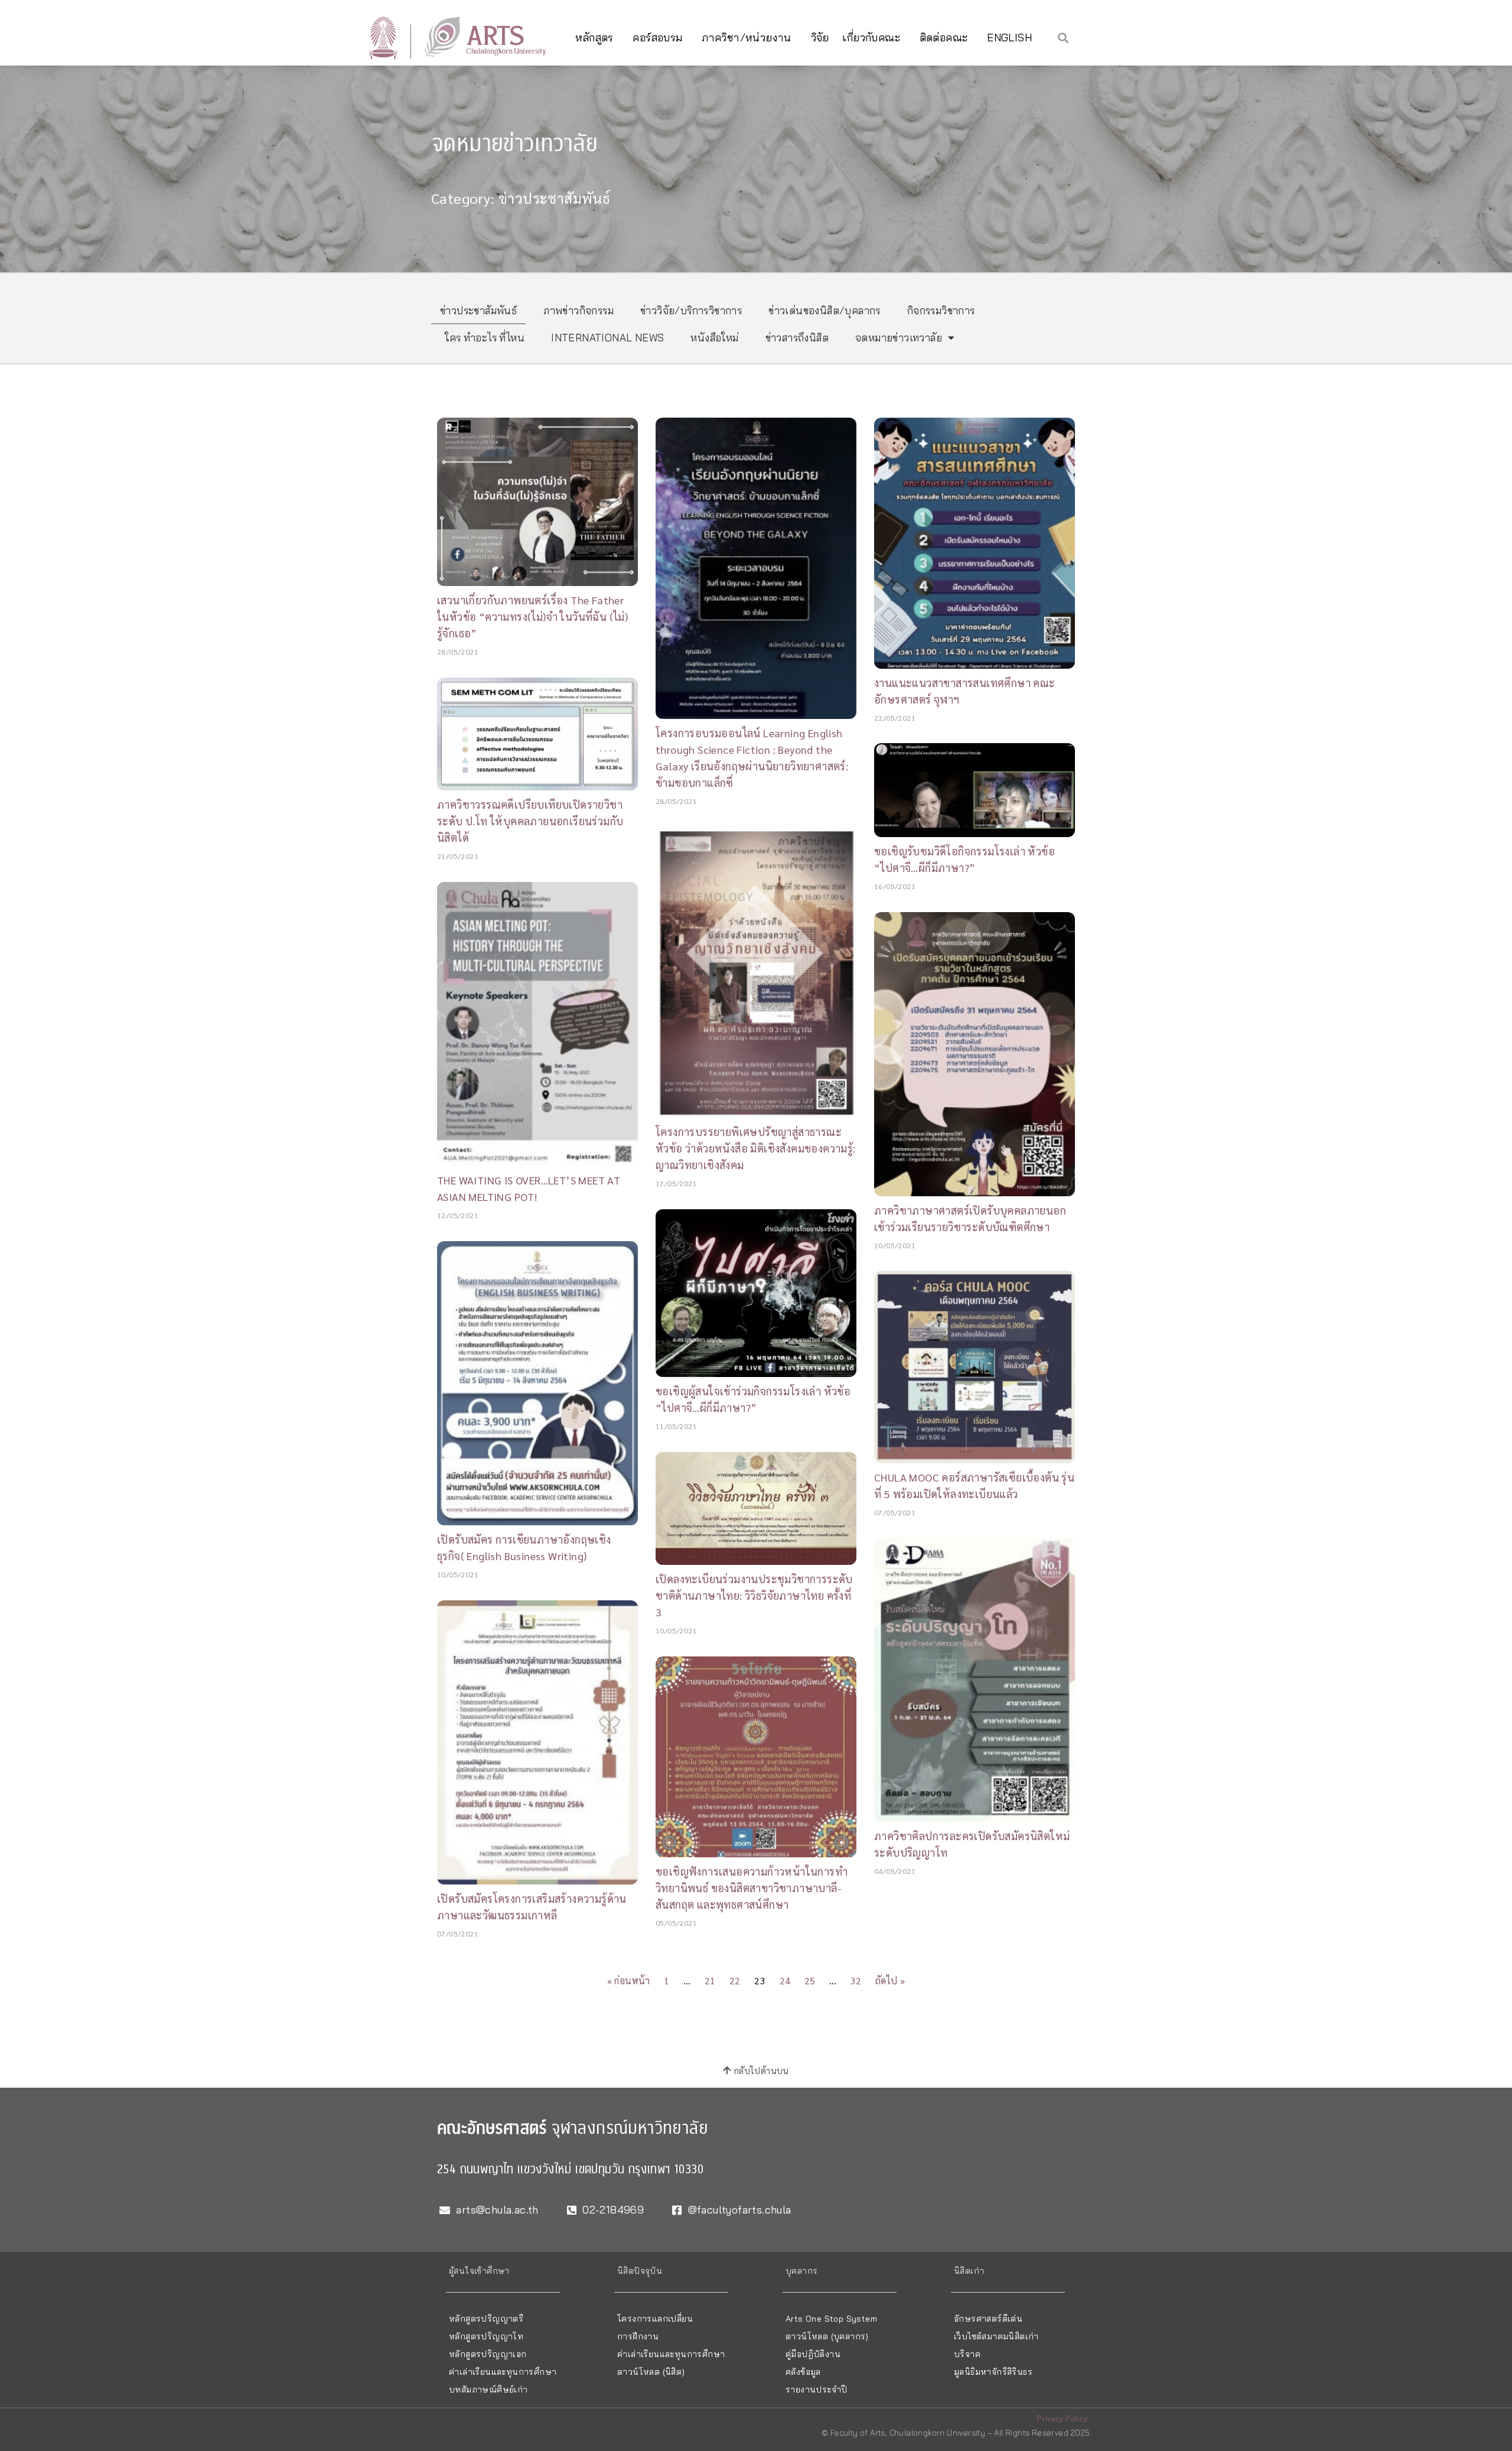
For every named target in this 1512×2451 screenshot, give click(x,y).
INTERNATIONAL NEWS (607, 338)
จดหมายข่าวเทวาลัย (899, 338)
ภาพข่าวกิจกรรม (579, 310)
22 (735, 1980)
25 (810, 1980)
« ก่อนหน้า (629, 1980)
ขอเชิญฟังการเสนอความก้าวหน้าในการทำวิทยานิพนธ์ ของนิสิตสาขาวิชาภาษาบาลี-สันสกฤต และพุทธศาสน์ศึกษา (752, 1888)
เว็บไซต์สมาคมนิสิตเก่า (996, 2336)
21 (710, 1980)
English (1009, 38)
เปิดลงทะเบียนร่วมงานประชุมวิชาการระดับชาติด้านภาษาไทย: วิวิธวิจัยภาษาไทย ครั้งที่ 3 (754, 1595)
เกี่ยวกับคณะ (871, 38)
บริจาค (967, 2354)
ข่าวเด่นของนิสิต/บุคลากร (825, 310)
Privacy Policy (1063, 2418)
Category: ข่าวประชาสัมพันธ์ (521, 198)
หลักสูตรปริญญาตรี (486, 2319)
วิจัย (820, 38)
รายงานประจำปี (816, 2390)
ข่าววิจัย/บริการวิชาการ (691, 310)
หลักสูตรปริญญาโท (486, 2336)
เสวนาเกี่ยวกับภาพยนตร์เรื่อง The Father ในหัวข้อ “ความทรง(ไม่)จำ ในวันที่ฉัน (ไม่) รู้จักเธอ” (532, 616)
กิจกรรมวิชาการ (941, 310)
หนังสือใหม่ (714, 338)
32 (856, 1980)
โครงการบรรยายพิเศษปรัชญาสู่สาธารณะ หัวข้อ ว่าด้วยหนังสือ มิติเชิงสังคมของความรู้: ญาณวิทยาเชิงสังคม (756, 1148)
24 (785, 1980)
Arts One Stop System (831, 2319)
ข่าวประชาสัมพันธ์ (478, 310)
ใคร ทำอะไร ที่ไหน (485, 338)
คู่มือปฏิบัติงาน (813, 2354)
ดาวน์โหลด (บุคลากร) (827, 2336)
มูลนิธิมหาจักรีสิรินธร (993, 2372)
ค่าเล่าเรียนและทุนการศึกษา (503, 2372)
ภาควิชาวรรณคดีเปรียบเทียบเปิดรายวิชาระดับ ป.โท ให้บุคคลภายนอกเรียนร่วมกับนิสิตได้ (530, 821)
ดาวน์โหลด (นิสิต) (651, 2372)
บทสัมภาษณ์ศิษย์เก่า (488, 2390)
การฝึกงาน (638, 2336)
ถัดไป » (890, 1980)
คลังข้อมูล (803, 2372)
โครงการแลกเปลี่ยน (655, 2319)
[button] (1063, 38)
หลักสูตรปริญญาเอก (488, 2354)
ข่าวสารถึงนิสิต (797, 338)
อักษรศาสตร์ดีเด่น (988, 2319)
